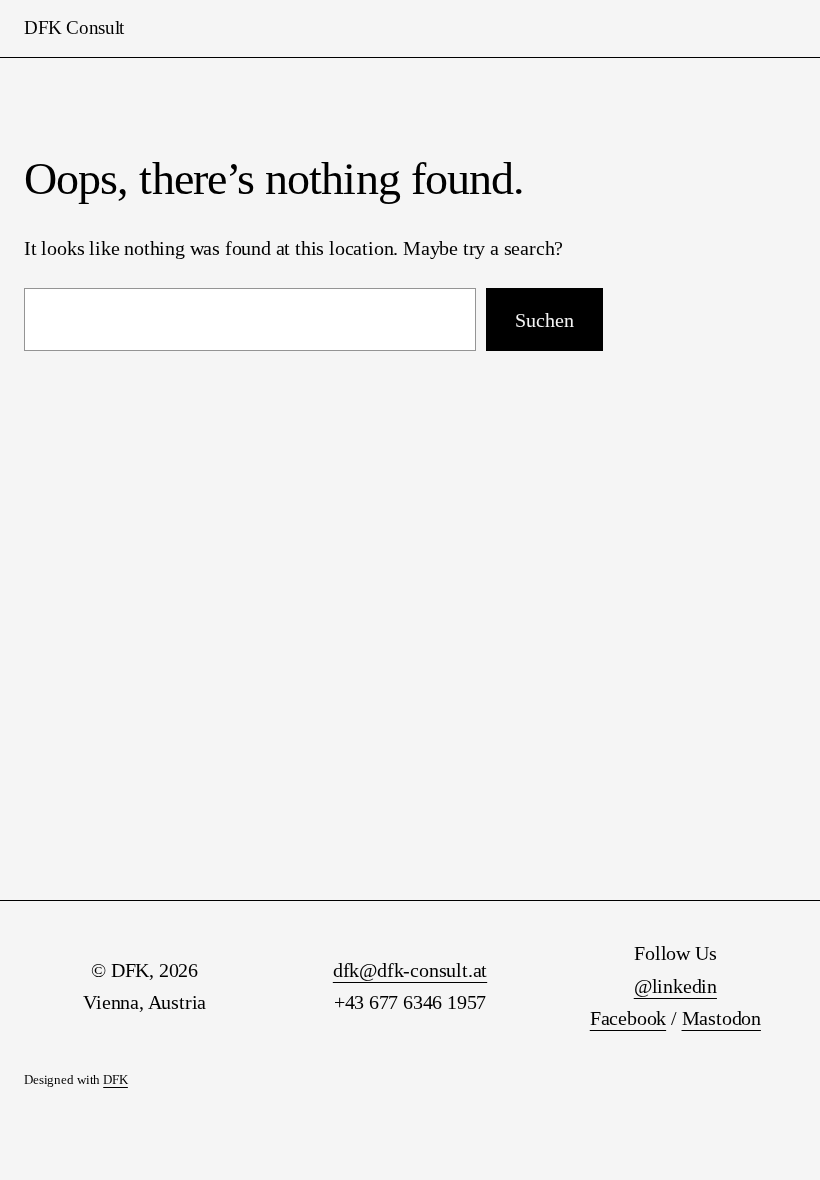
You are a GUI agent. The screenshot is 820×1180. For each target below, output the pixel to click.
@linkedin (675, 986)
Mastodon (721, 1018)
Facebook (628, 1018)
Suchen (544, 320)
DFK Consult (74, 27)
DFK (115, 1080)
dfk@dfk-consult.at (410, 970)
